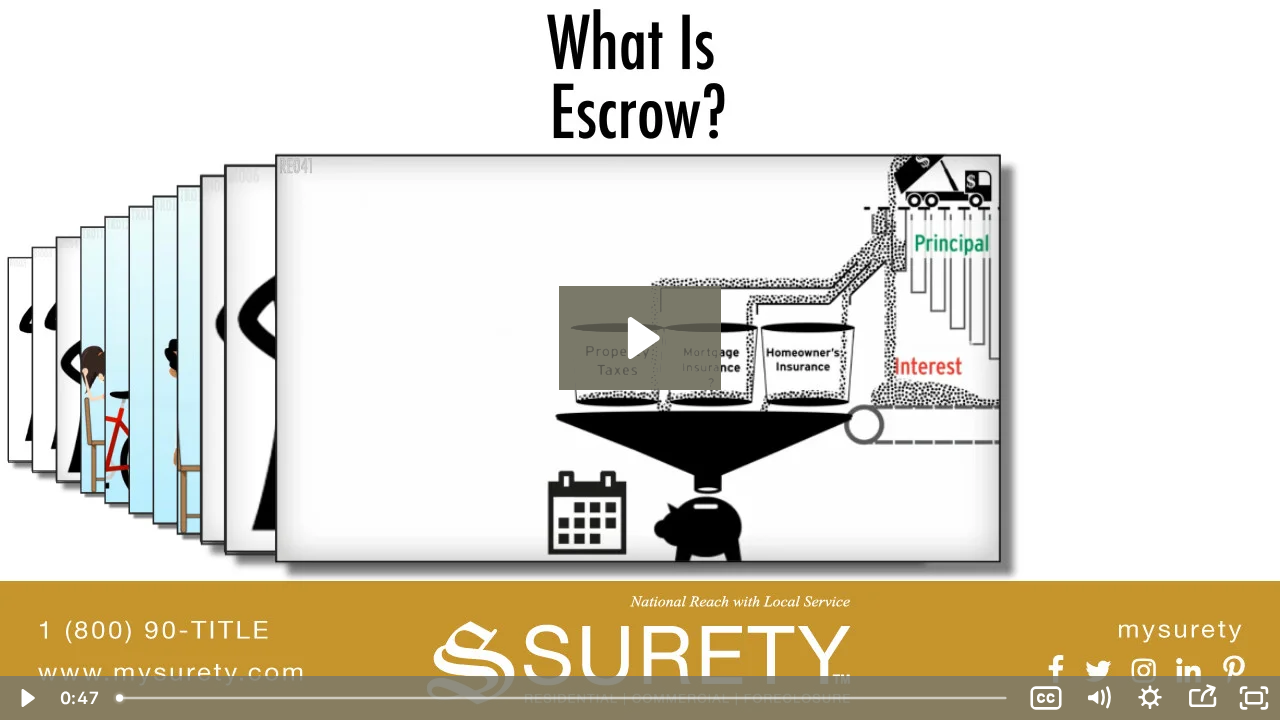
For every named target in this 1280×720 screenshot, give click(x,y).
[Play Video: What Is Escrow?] (640, 338)
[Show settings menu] (1150, 698)
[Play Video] (26, 698)
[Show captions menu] (1046, 698)
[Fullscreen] (1254, 698)
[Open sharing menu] (1202, 698)
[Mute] (1098, 698)
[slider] (563, 698)
